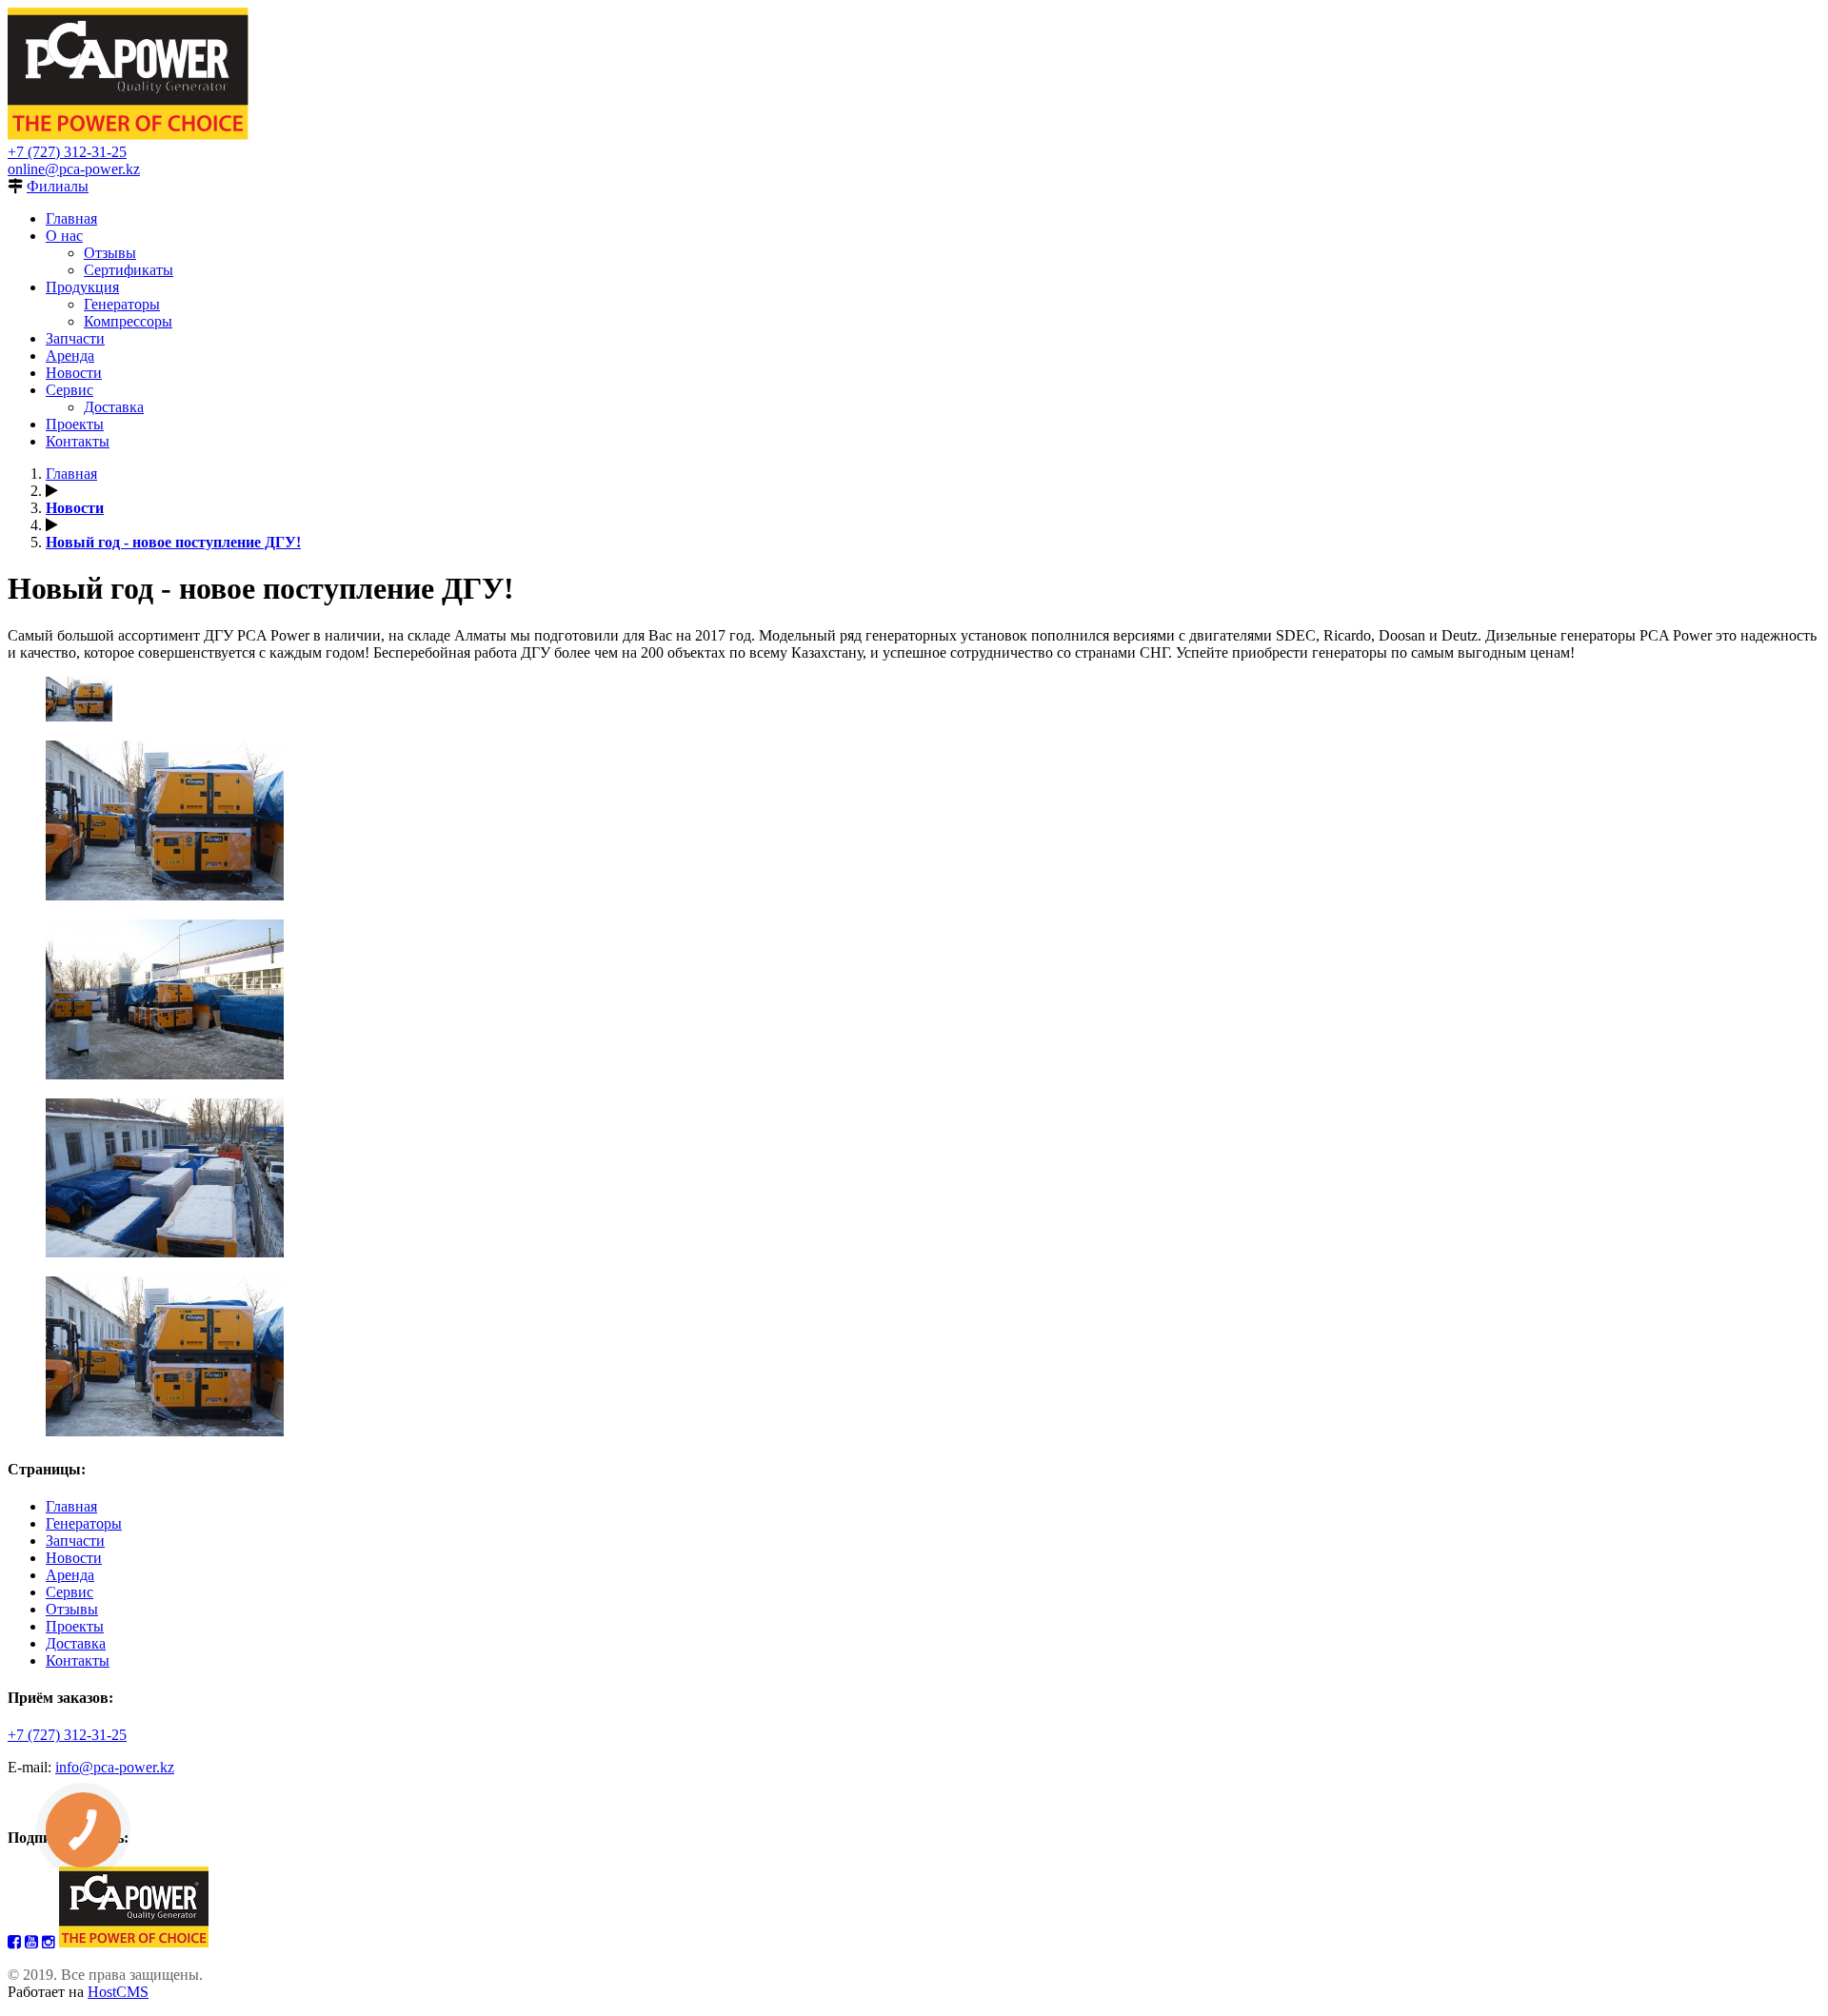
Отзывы (110, 253)
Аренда (70, 356)
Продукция (82, 287)
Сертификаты (129, 270)
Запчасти (75, 338)
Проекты (75, 424)
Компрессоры (128, 321)
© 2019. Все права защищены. (105, 1975)
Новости (74, 373)
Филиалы (58, 186)
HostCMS (118, 1992)
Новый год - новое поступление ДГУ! (173, 542)
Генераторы (122, 304)
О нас (64, 236)
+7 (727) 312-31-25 (67, 152)
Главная (71, 218)
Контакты (78, 441)
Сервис (70, 390)
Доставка (114, 407)
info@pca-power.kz (115, 1767)
